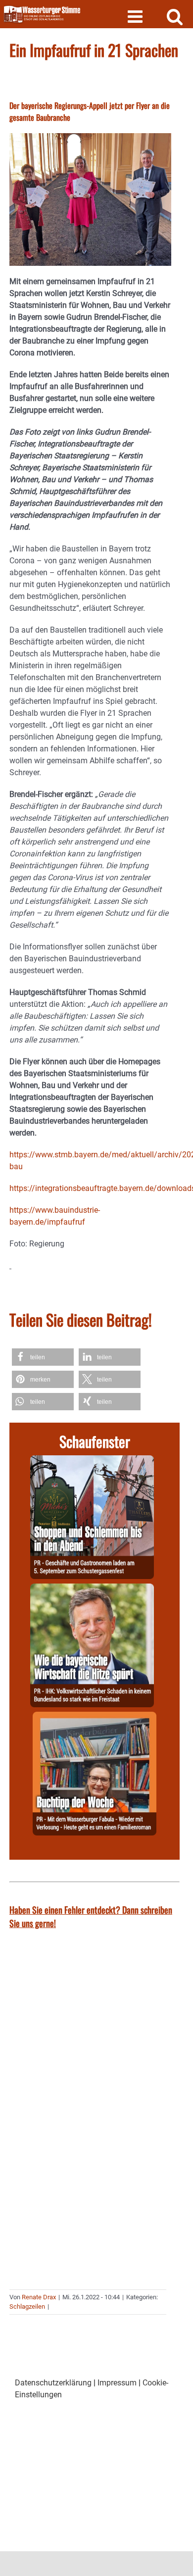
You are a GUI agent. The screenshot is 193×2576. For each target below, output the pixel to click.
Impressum (117, 2383)
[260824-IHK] (92, 1589)
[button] (43, 1357)
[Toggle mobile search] (175, 16)
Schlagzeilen (27, 2306)
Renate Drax (39, 2297)
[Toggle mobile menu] (136, 16)
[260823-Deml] (92, 1461)
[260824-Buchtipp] (95, 1717)
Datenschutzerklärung (53, 2383)
